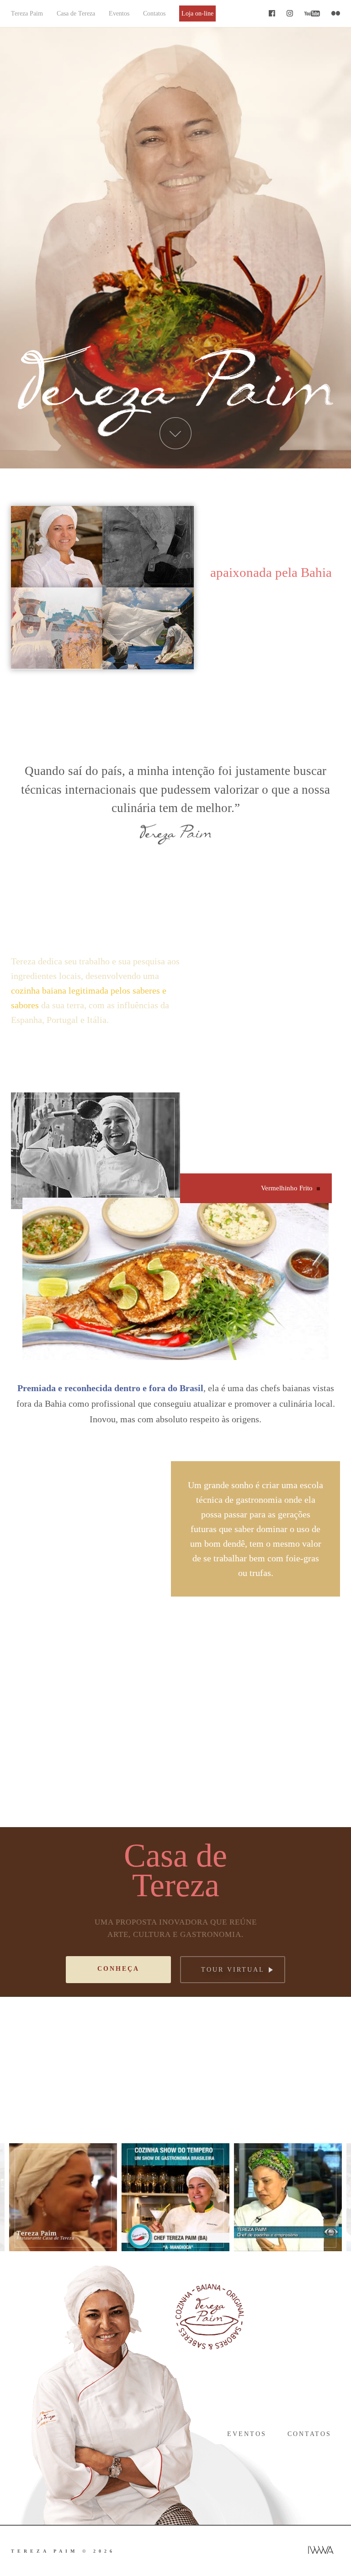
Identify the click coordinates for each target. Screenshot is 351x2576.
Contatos (154, 13)
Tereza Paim (27, 13)
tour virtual (233, 1970)
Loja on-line (197, 13)
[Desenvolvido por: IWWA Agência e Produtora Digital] (321, 2551)
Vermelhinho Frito (287, 1188)
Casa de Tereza (76, 13)
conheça (118, 1969)
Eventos (119, 13)
